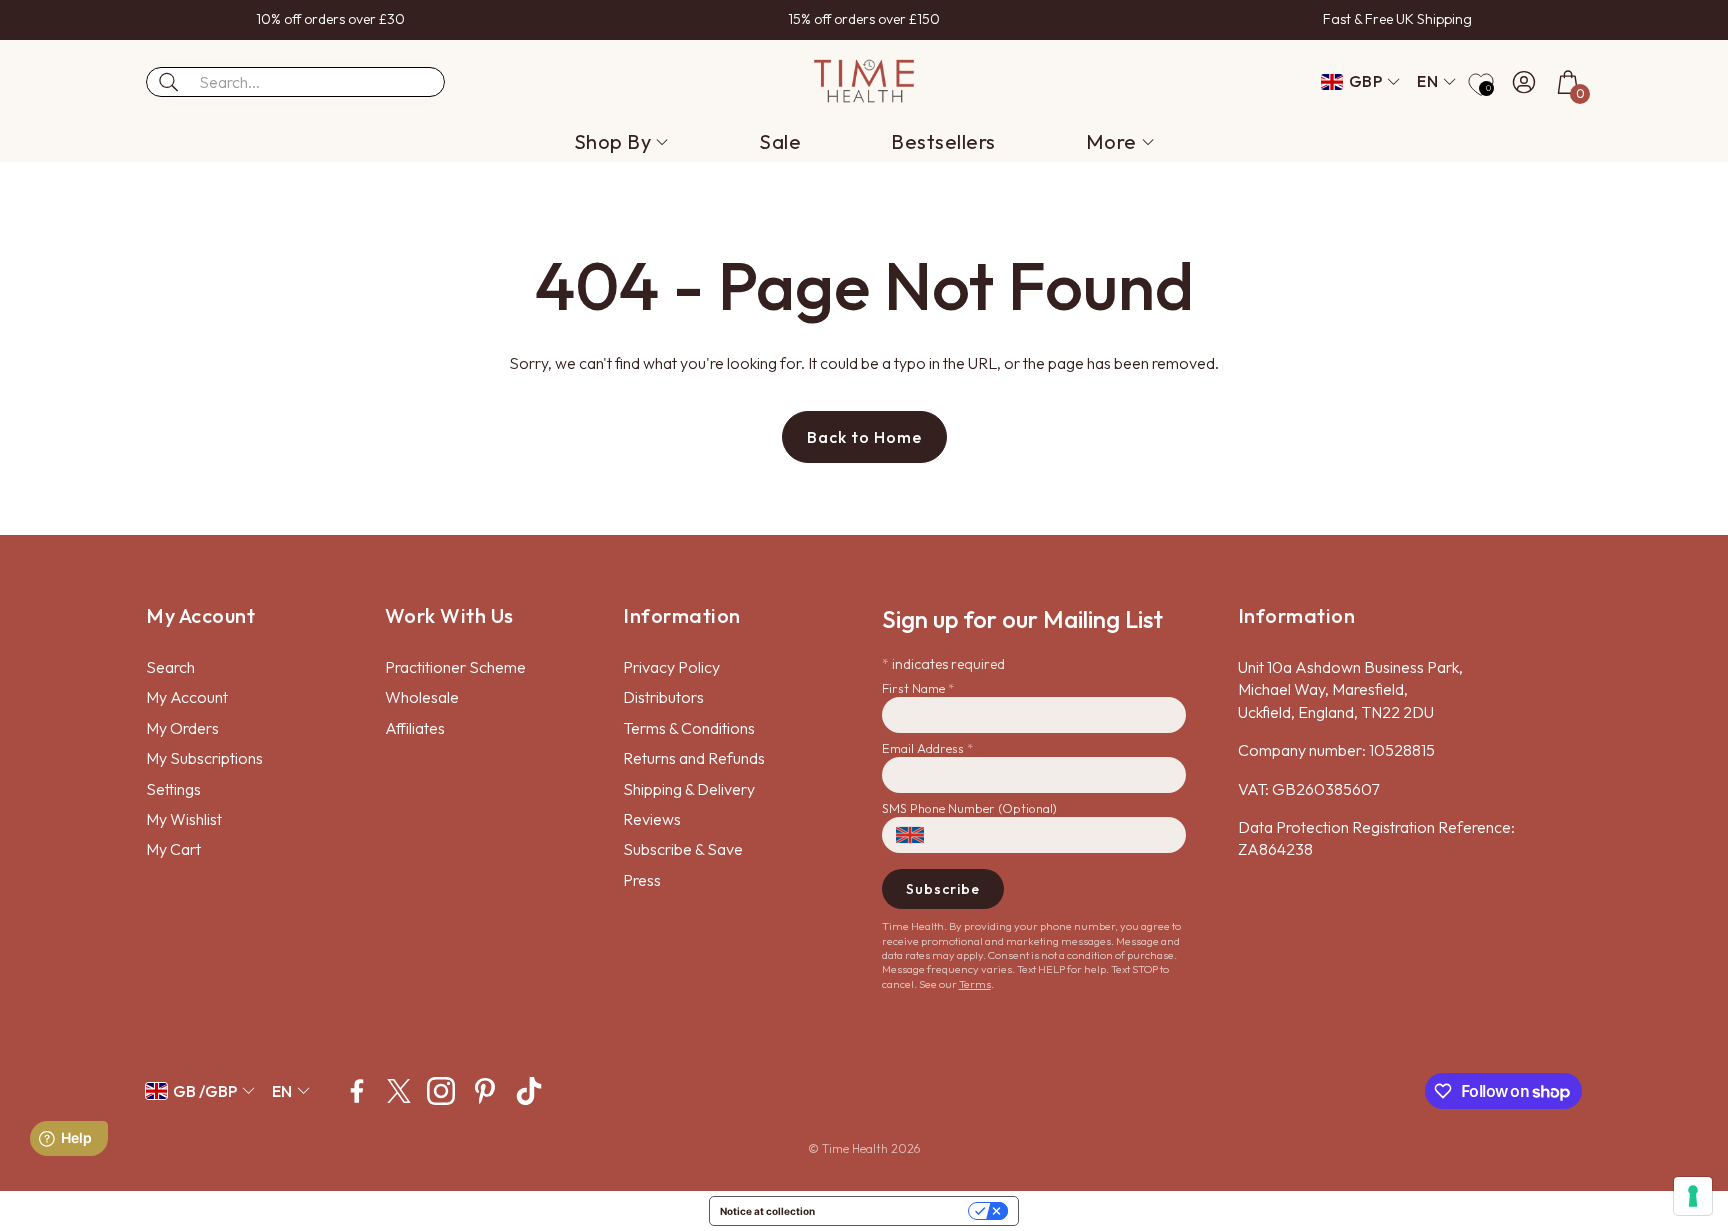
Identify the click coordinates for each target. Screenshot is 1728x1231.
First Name (918, 688)
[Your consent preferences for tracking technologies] (1693, 1196)
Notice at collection (767, 1211)
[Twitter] (399, 1091)
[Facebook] (357, 1091)
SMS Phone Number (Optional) (969, 808)
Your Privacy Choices (898, 1211)
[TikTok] (529, 1091)
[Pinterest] (485, 1091)
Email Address (927, 748)
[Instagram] (441, 1091)
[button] (295, 82)
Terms (975, 984)
